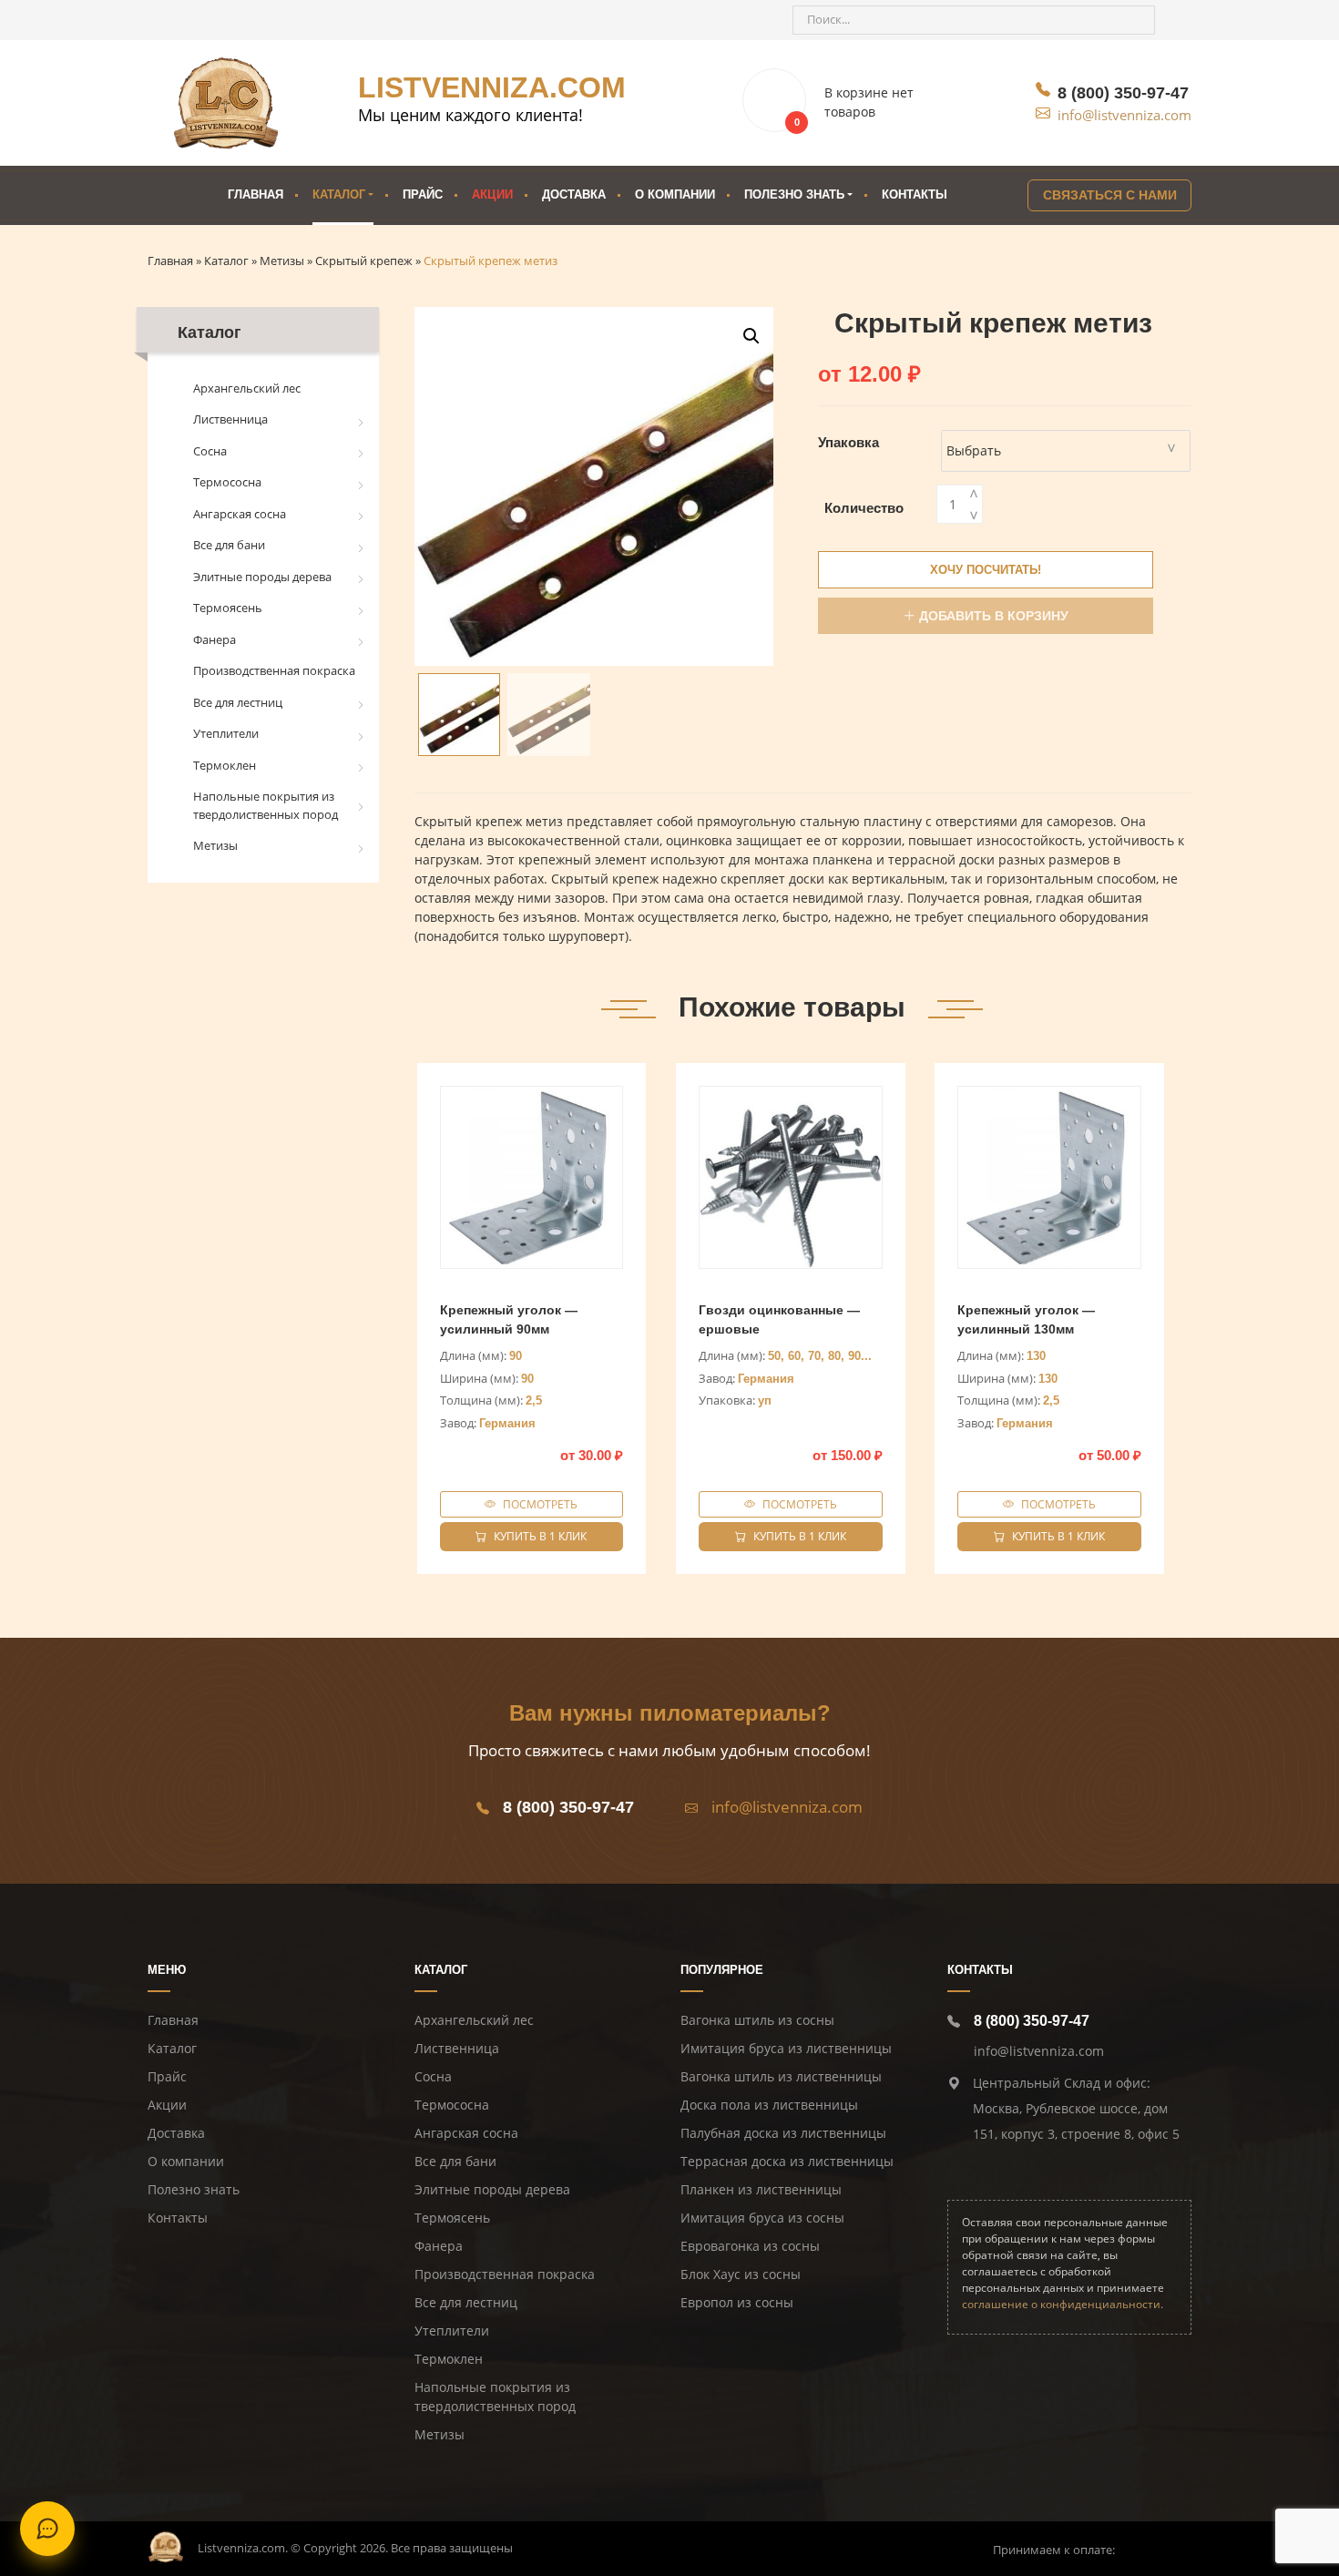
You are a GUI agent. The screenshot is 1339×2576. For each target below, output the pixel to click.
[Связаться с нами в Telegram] (204, 20)
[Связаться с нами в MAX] (270, 20)
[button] (751, 336)
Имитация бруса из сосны (762, 2218)
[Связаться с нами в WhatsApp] (237, 20)
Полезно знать (194, 2189)
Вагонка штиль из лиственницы (781, 2076)
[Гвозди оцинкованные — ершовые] (791, 1178)
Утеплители (226, 733)
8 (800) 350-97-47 (1123, 93)
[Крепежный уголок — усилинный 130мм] (1049, 1178)
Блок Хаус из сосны (741, 2274)
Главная (256, 194)
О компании (675, 194)
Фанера (215, 639)
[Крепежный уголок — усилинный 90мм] (532, 1178)
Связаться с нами (1110, 195)
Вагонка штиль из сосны (757, 2020)
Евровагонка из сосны (750, 2246)
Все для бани (229, 545)
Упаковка (848, 442)
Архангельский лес (247, 388)
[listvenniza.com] (226, 103)
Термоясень (228, 608)
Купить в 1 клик (540, 1536)
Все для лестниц (238, 702)
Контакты (915, 194)
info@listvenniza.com (1124, 115)
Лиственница (230, 419)
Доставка (574, 194)
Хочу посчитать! (986, 570)
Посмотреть (540, 1504)
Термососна (227, 482)
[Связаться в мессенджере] (47, 2529)
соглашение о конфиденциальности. (1063, 2304)
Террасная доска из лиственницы (787, 2161)
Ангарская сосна (240, 514)
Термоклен (225, 765)
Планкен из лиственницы (761, 2189)
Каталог (339, 194)
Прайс (423, 194)
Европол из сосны (737, 2302)
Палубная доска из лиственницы (783, 2133)
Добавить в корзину (994, 616)
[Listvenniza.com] (166, 2546)
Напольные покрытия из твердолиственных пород (266, 805)
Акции (492, 194)
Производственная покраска (274, 670)
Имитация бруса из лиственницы (786, 2048)
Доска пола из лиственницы (769, 2105)
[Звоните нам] (171, 20)
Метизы (215, 845)
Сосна (210, 451)
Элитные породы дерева (262, 577)
